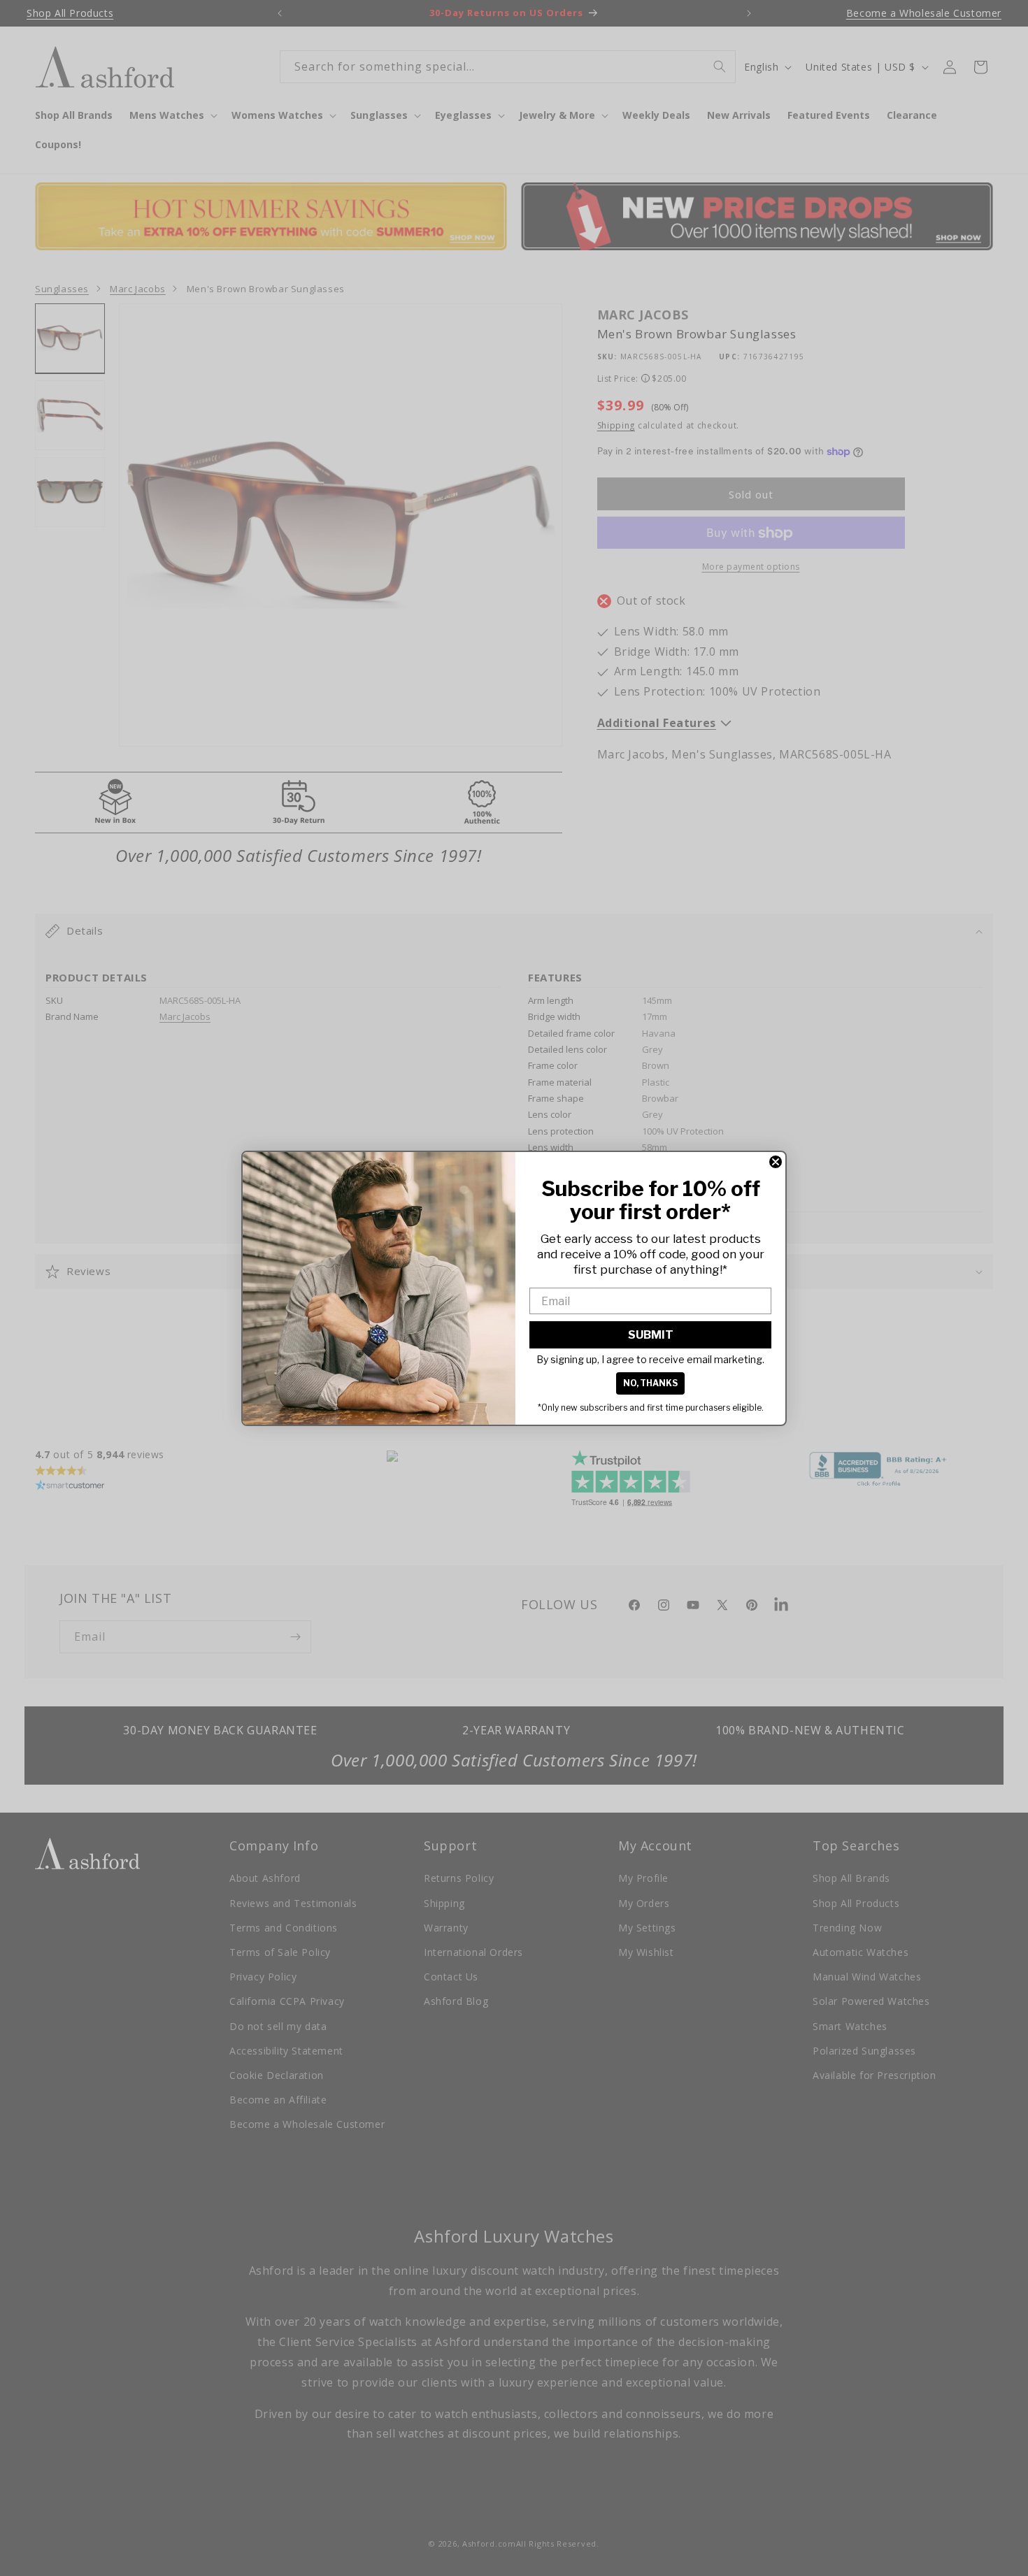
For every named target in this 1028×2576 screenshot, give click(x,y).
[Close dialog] (776, 1162)
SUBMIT (651, 1335)
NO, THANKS (650, 1383)
